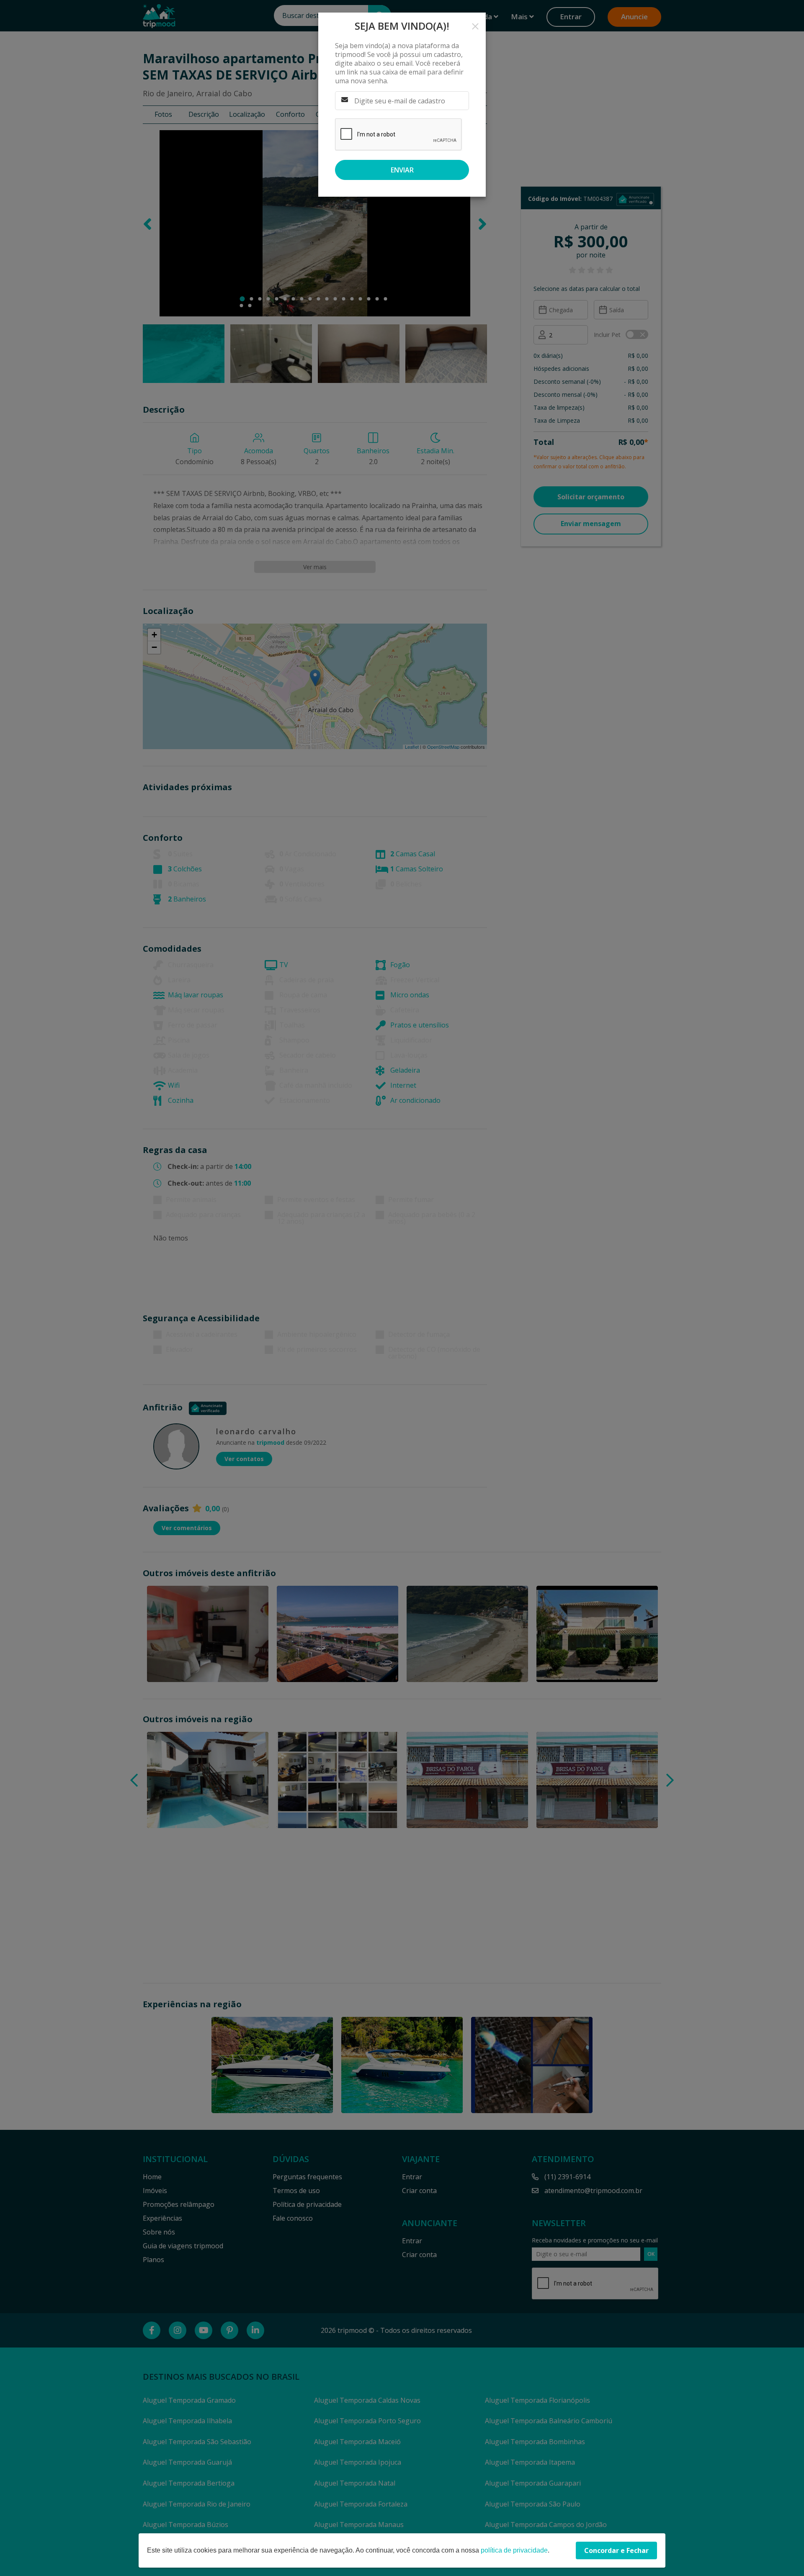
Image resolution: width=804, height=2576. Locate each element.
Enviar (402, 170)
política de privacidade (514, 2550)
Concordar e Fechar (616, 2550)
